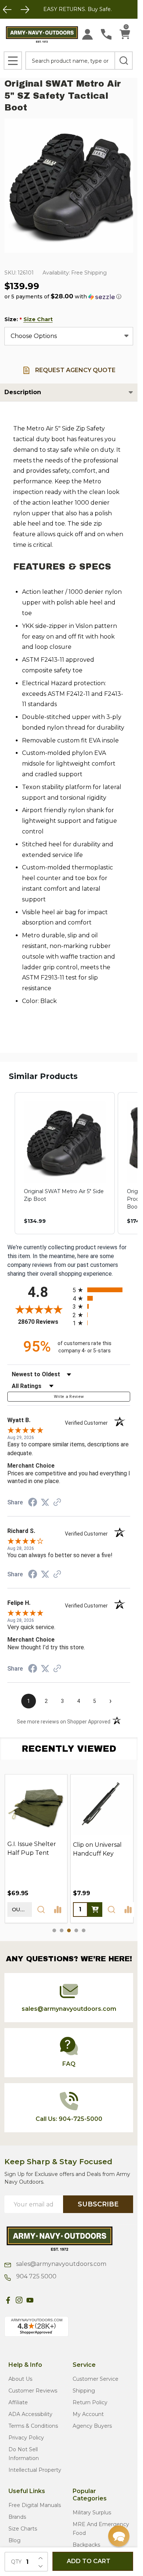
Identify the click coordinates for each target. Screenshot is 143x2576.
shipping (84, 2391)
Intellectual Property (35, 2470)
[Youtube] (30, 2300)
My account (88, 2414)
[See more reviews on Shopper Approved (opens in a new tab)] (57, 1503)
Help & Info (25, 2365)
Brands (17, 2517)
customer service (96, 2379)
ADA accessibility (30, 2414)
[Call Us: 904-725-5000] (106, 34)
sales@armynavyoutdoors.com (60, 2264)
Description (23, 392)
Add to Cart (89, 2561)
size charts (23, 2529)
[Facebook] (8, 2300)
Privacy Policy (26, 2438)
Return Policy (90, 2402)
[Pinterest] (41, 2300)
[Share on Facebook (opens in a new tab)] (33, 1503)
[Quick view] (41, 1909)
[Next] (25, 10)
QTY (16, 2562)
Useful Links (27, 2491)
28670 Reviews (43, 1322)
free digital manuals (35, 2505)
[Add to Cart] (95, 1909)
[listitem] (65, 1163)
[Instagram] (19, 2300)
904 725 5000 (36, 2276)
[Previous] (7, 10)
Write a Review (69, 1397)
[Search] (124, 61)
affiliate (18, 2402)
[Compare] (58, 1909)
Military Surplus (92, 2513)
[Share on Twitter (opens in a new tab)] (45, 1502)
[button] (63, 297)
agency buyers (92, 2426)
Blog (14, 2540)
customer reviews (33, 2391)
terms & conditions (33, 2426)
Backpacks (86, 2545)
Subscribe (98, 2204)
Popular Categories (90, 2495)
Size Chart (38, 319)
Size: (29, 319)
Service (84, 2365)
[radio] (102, 1290)
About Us (20, 2379)
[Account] (87, 34)
